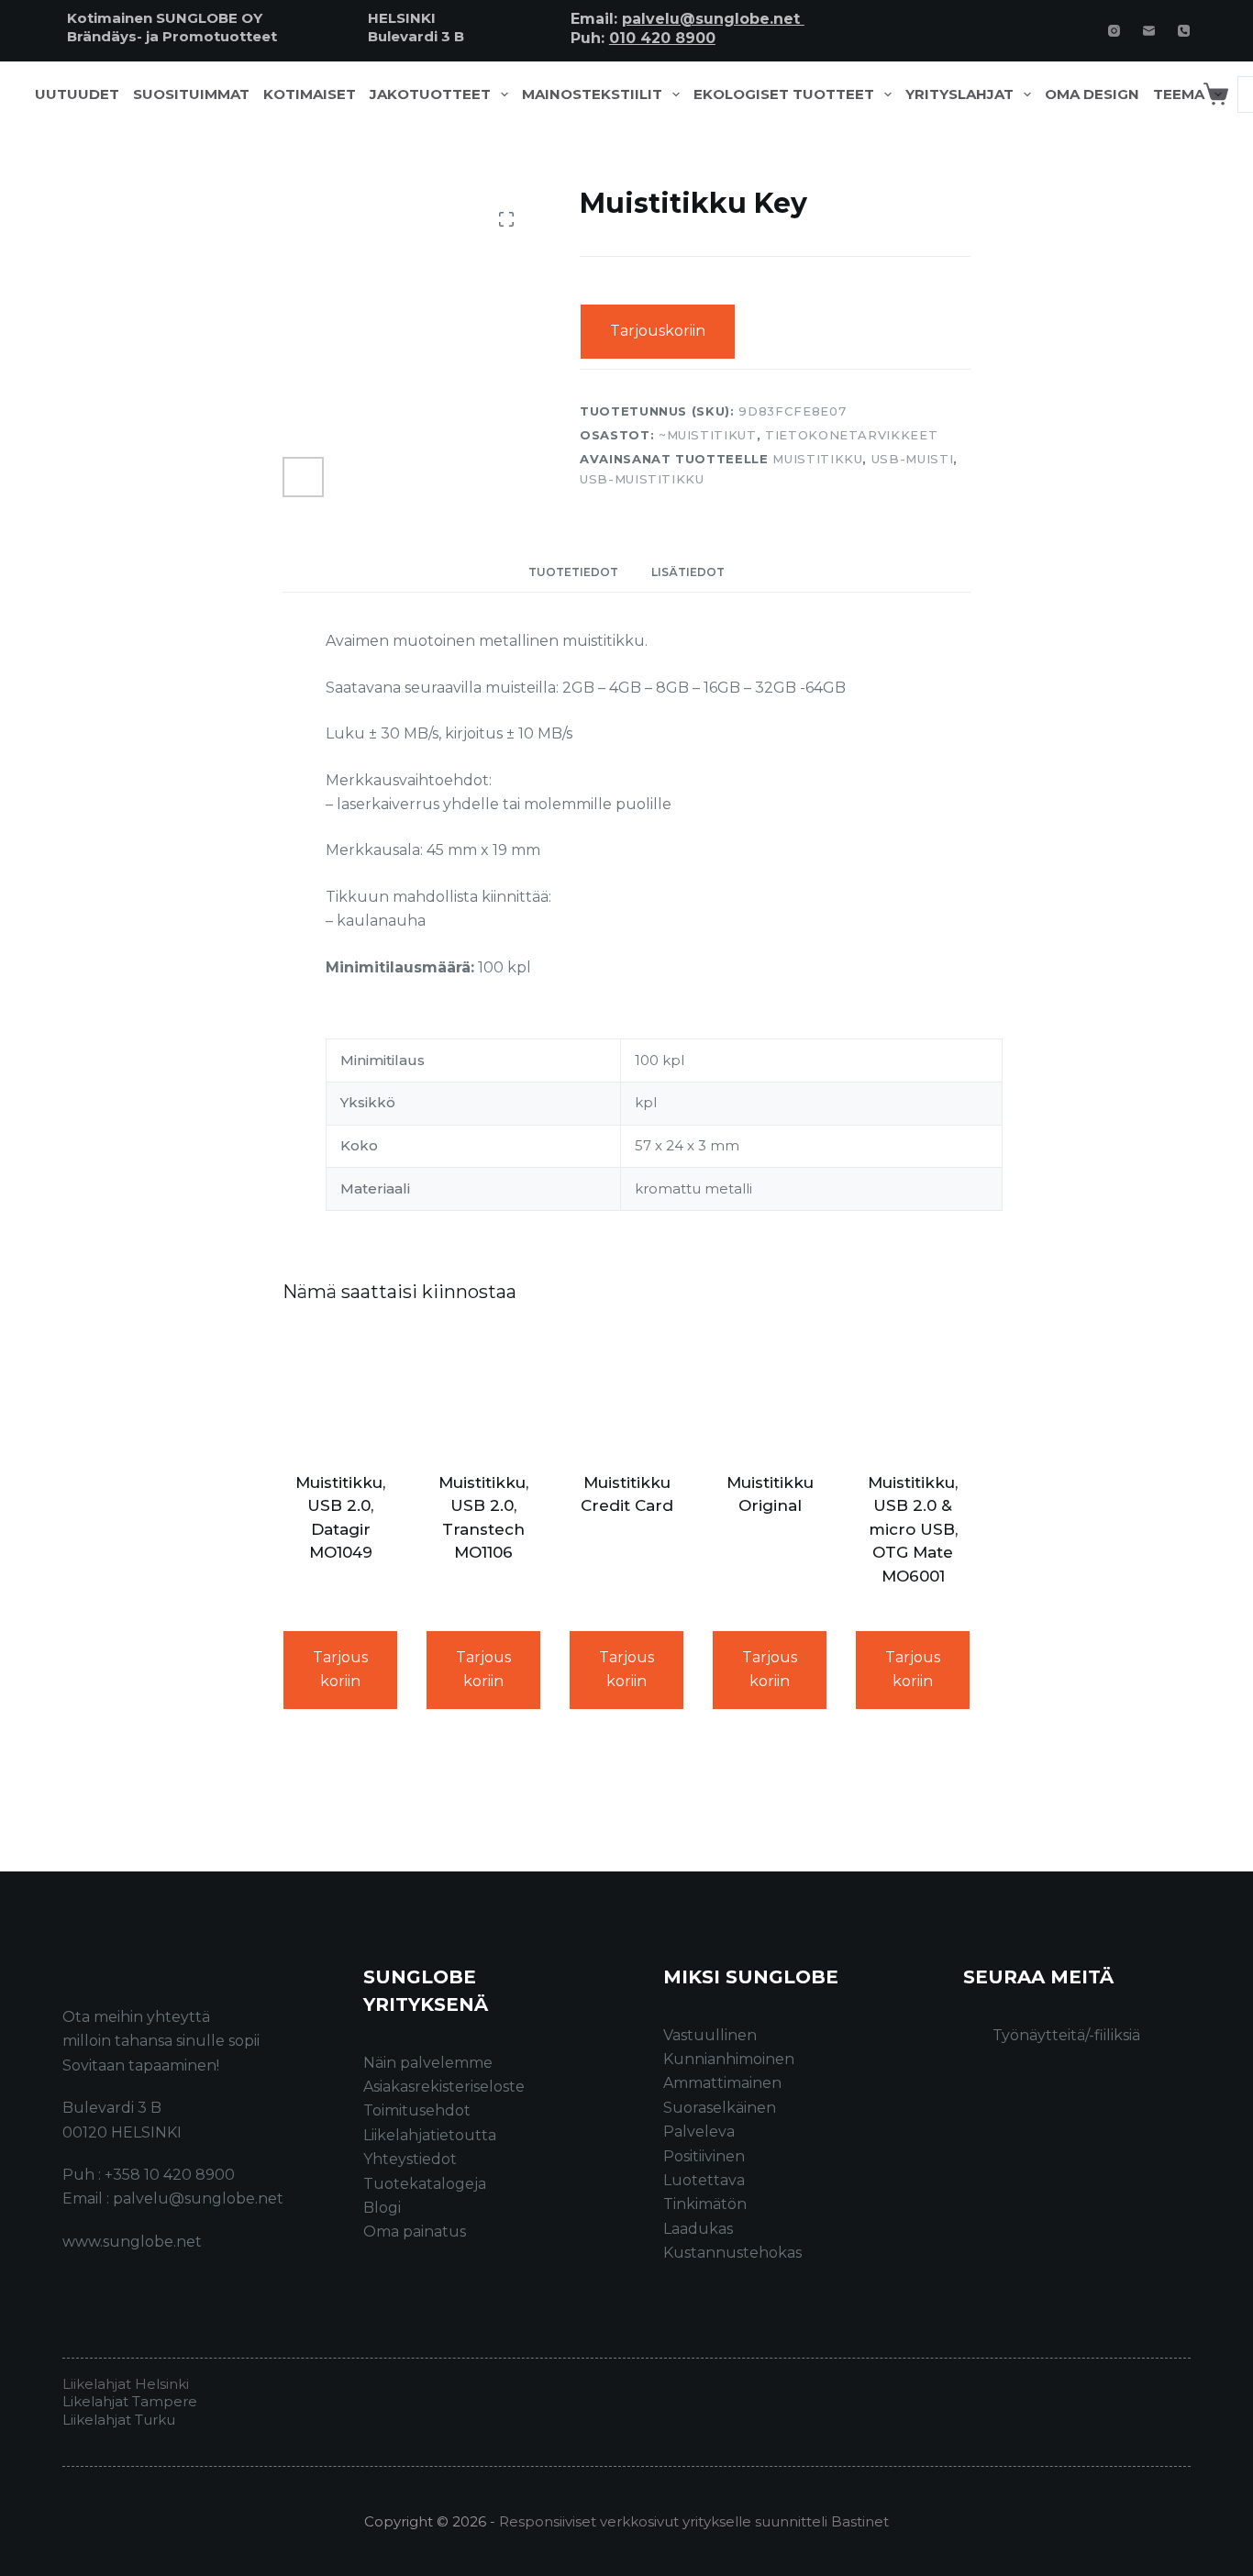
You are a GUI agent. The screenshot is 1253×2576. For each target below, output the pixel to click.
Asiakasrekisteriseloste (444, 2087)
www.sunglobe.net (132, 2242)
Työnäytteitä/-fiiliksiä (1066, 2035)
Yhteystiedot (410, 2159)
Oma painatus (415, 2232)
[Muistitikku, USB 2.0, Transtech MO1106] (483, 1391)
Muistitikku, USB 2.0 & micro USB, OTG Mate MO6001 (913, 1529)
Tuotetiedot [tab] (573, 572)
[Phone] (1184, 31)
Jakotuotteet (430, 94)
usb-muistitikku (642, 478)
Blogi (382, 2208)
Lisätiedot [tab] (688, 572)
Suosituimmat (191, 94)
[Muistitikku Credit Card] (626, 1391)
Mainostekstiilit (592, 94)
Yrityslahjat (959, 94)
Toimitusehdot (417, 2110)
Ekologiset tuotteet (784, 94)
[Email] (1149, 31)
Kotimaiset (310, 94)
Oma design (1092, 94)
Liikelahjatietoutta (430, 2135)
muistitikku (817, 459)
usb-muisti (913, 459)
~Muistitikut (708, 434)
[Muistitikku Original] (770, 1391)
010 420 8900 (662, 38)
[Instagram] (1114, 31)
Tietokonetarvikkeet (851, 434)
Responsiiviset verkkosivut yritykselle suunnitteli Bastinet (694, 2521)
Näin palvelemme (428, 2063)
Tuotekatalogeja (425, 2184)
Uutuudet (77, 94)
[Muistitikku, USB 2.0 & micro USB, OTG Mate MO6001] (913, 1391)
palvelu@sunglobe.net (713, 19)
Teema (1179, 94)
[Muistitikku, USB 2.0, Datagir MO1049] (340, 1391)
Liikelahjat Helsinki (126, 2384)
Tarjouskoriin (658, 331)
